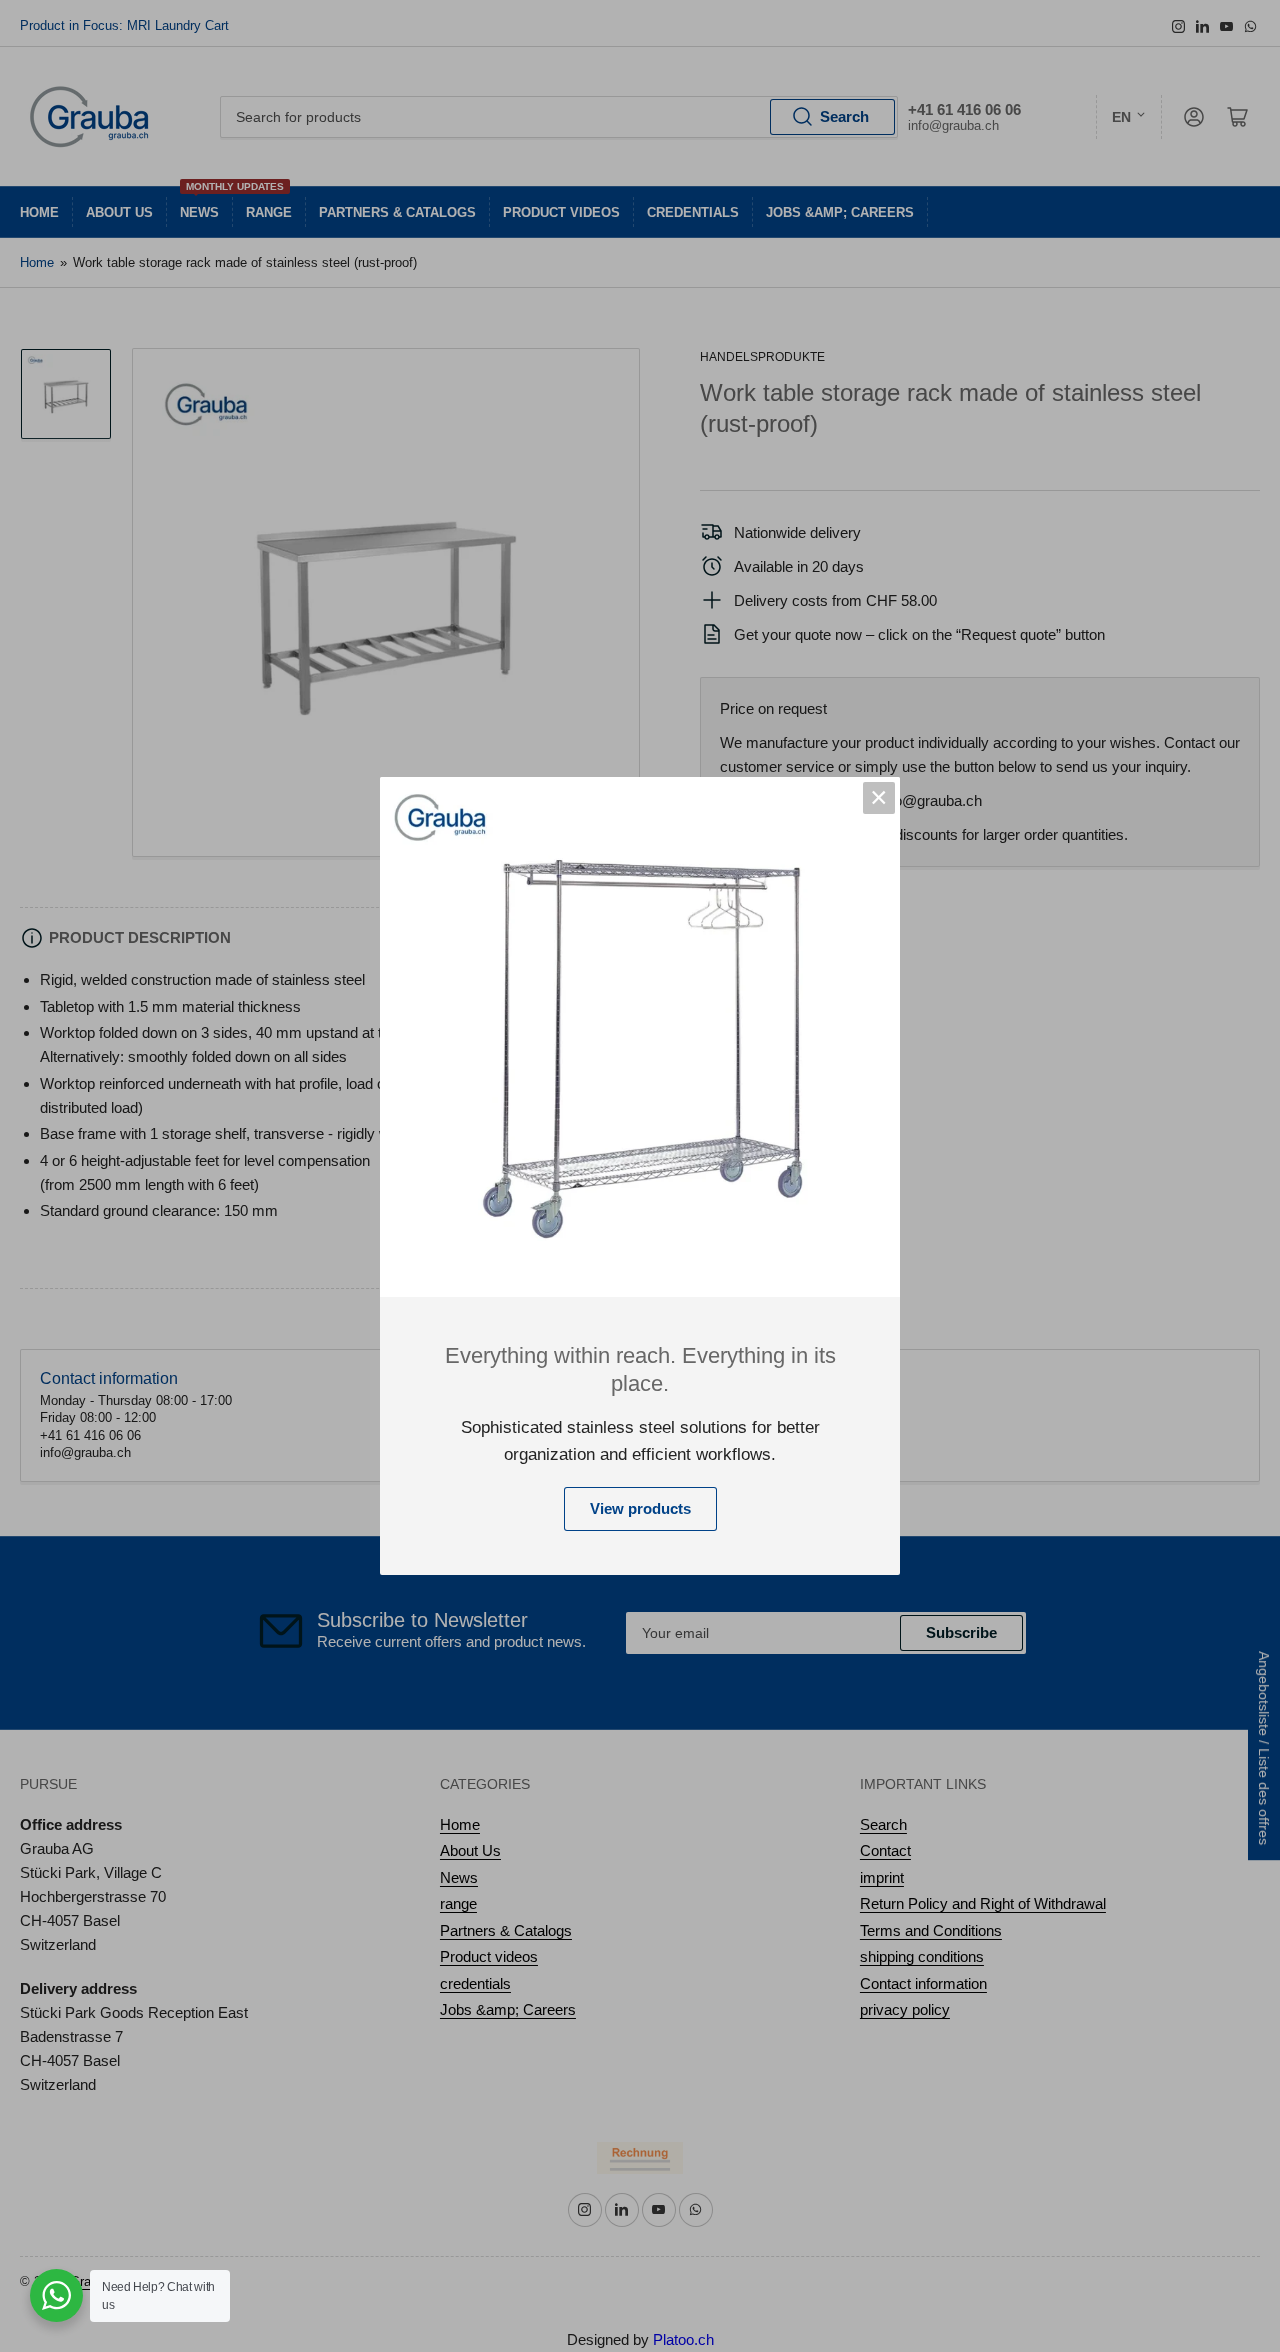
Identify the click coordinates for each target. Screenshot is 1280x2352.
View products (640, 1508)
